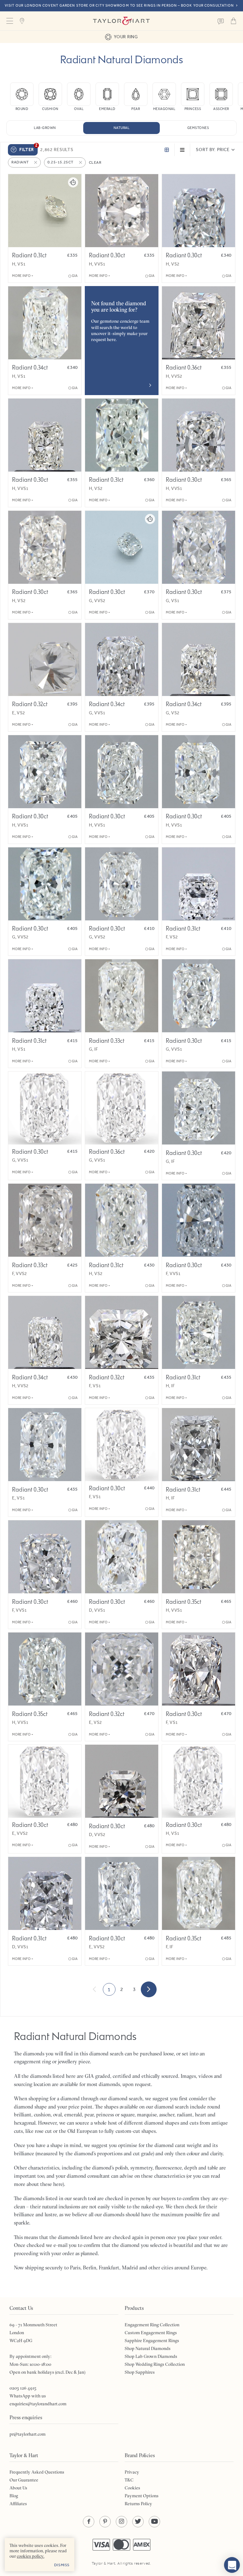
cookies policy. (31, 2556)
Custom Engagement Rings (151, 2333)
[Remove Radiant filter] (36, 162)
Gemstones (198, 128)
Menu (9, 21)
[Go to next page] (149, 1989)
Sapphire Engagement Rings (152, 2341)
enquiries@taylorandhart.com (38, 2404)
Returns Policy (138, 2504)
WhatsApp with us (28, 2396)
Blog (14, 2496)
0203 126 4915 (23, 2388)
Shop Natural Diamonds (148, 2348)
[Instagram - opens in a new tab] (121, 2522)
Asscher (221, 109)
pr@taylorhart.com (28, 2434)
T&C (129, 2480)
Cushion (50, 109)
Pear (136, 109)
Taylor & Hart (121, 21)
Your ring (126, 37)
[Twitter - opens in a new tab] (138, 2522)
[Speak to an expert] (221, 21)
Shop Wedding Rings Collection (155, 2364)
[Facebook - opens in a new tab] (89, 2522)
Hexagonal (164, 109)
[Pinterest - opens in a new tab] (105, 2522)
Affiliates (18, 2504)
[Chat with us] (232, 2565)
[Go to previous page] (95, 1989)
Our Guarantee (24, 2480)
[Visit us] (22, 21)
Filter (28, 148)
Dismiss (62, 2565)
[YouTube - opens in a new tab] (154, 2522)
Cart (234, 21)
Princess (193, 109)
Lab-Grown (45, 128)
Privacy (132, 2472)
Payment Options (142, 2496)
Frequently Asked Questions (37, 2472)
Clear (95, 162)
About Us (18, 2488)
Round (22, 109)
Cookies (132, 2488)
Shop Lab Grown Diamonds (151, 2356)
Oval (79, 109)
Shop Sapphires (140, 2372)
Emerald (107, 109)
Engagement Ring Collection (152, 2325)
